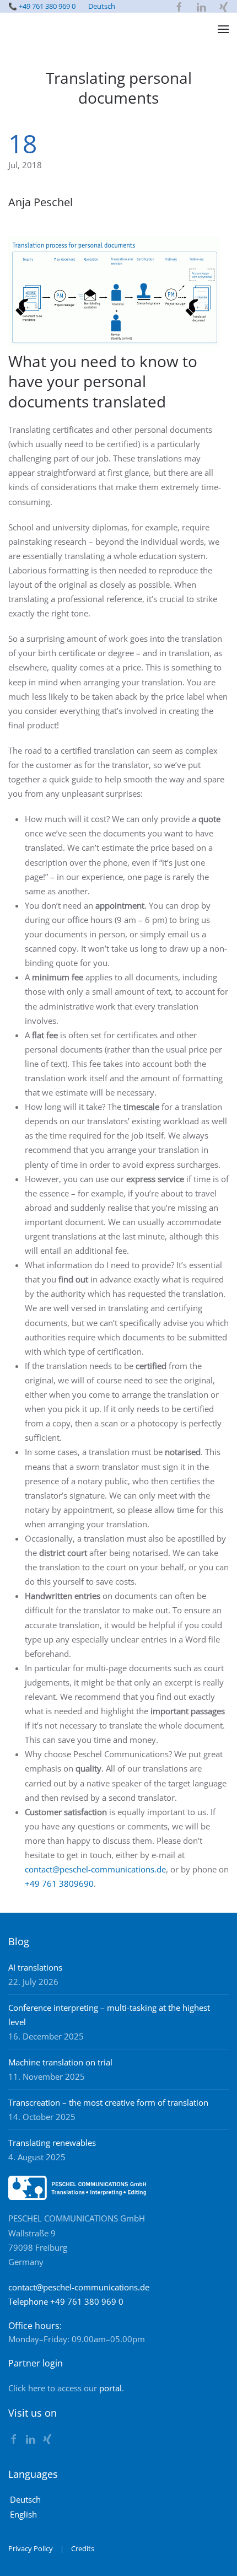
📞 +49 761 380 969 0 (42, 6)
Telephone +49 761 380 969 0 (66, 2301)
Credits (83, 2548)
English (23, 2514)
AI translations (35, 1967)
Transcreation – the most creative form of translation (108, 2102)
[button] (223, 29)
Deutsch (102, 6)
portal (111, 2388)
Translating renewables (52, 2143)
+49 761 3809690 (59, 1883)
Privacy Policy (31, 2548)
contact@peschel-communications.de (95, 1869)
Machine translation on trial (60, 2062)
